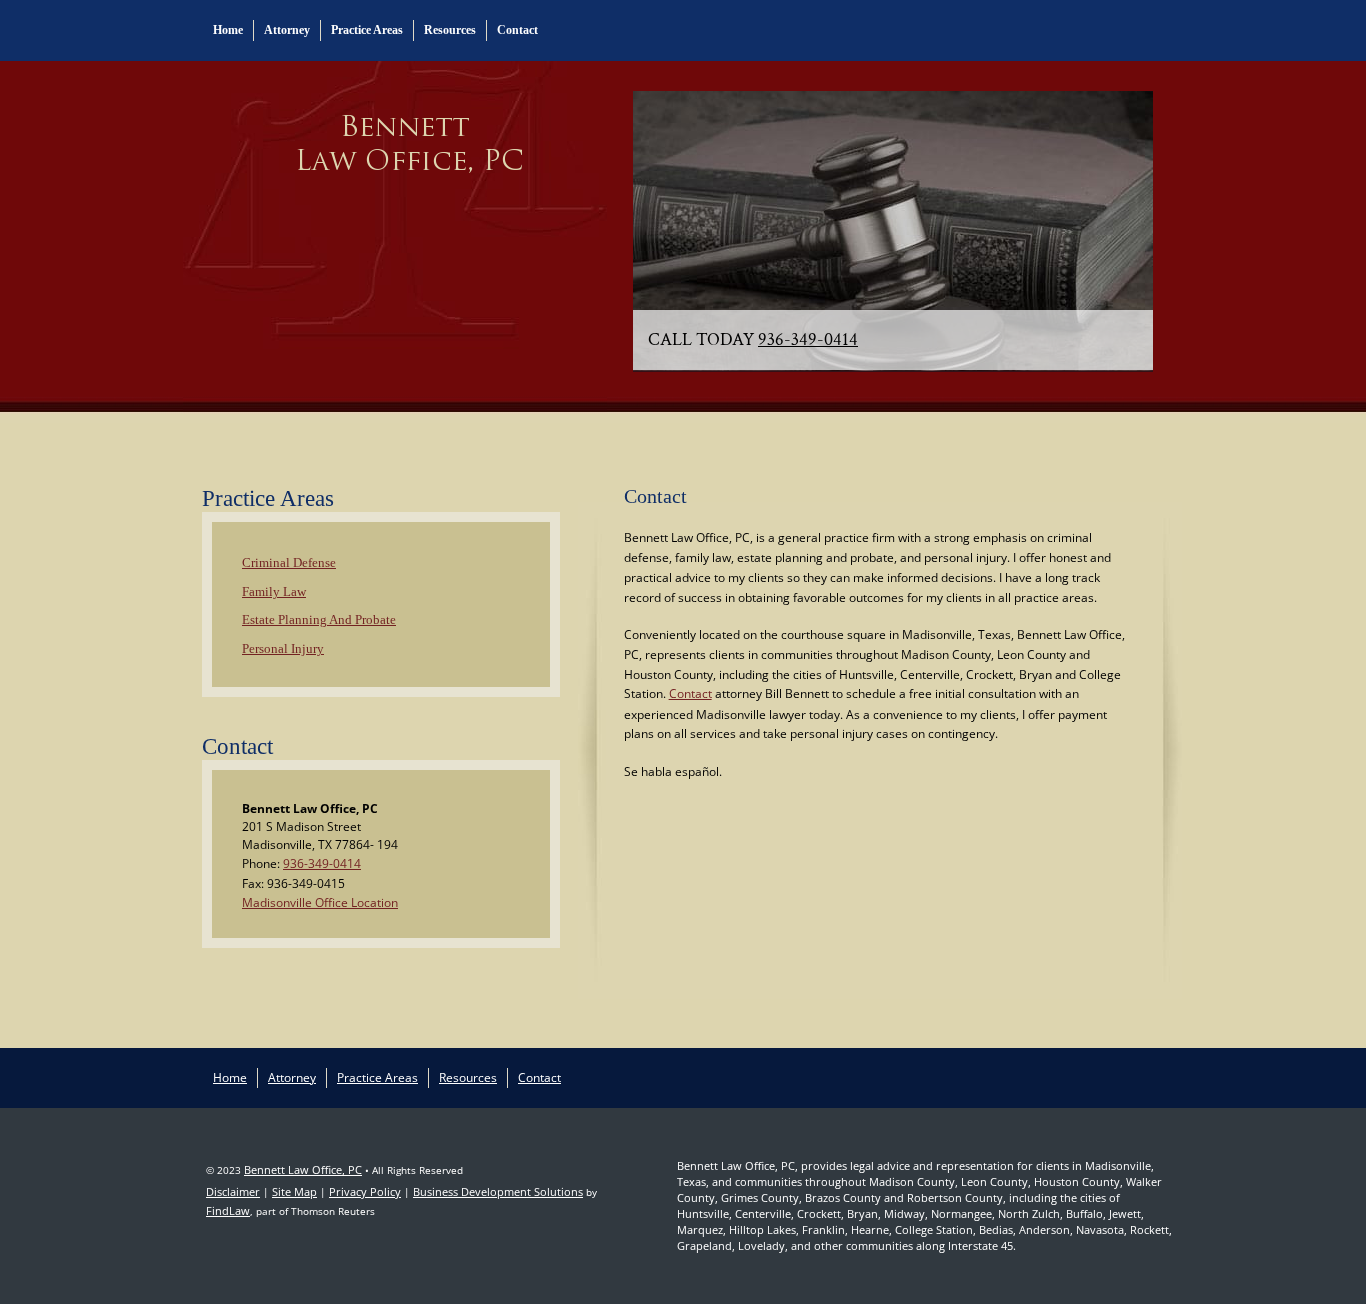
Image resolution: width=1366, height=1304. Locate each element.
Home (228, 30)
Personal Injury (283, 648)
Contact (517, 30)
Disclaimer (233, 1191)
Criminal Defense (289, 562)
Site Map (294, 1191)
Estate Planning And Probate (319, 619)
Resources (450, 30)
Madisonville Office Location (320, 902)
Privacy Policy (365, 1191)
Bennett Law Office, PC (303, 1169)
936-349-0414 (808, 339)
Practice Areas (367, 30)
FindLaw (228, 1210)
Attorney (287, 30)
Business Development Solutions (498, 1191)
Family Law (274, 591)
